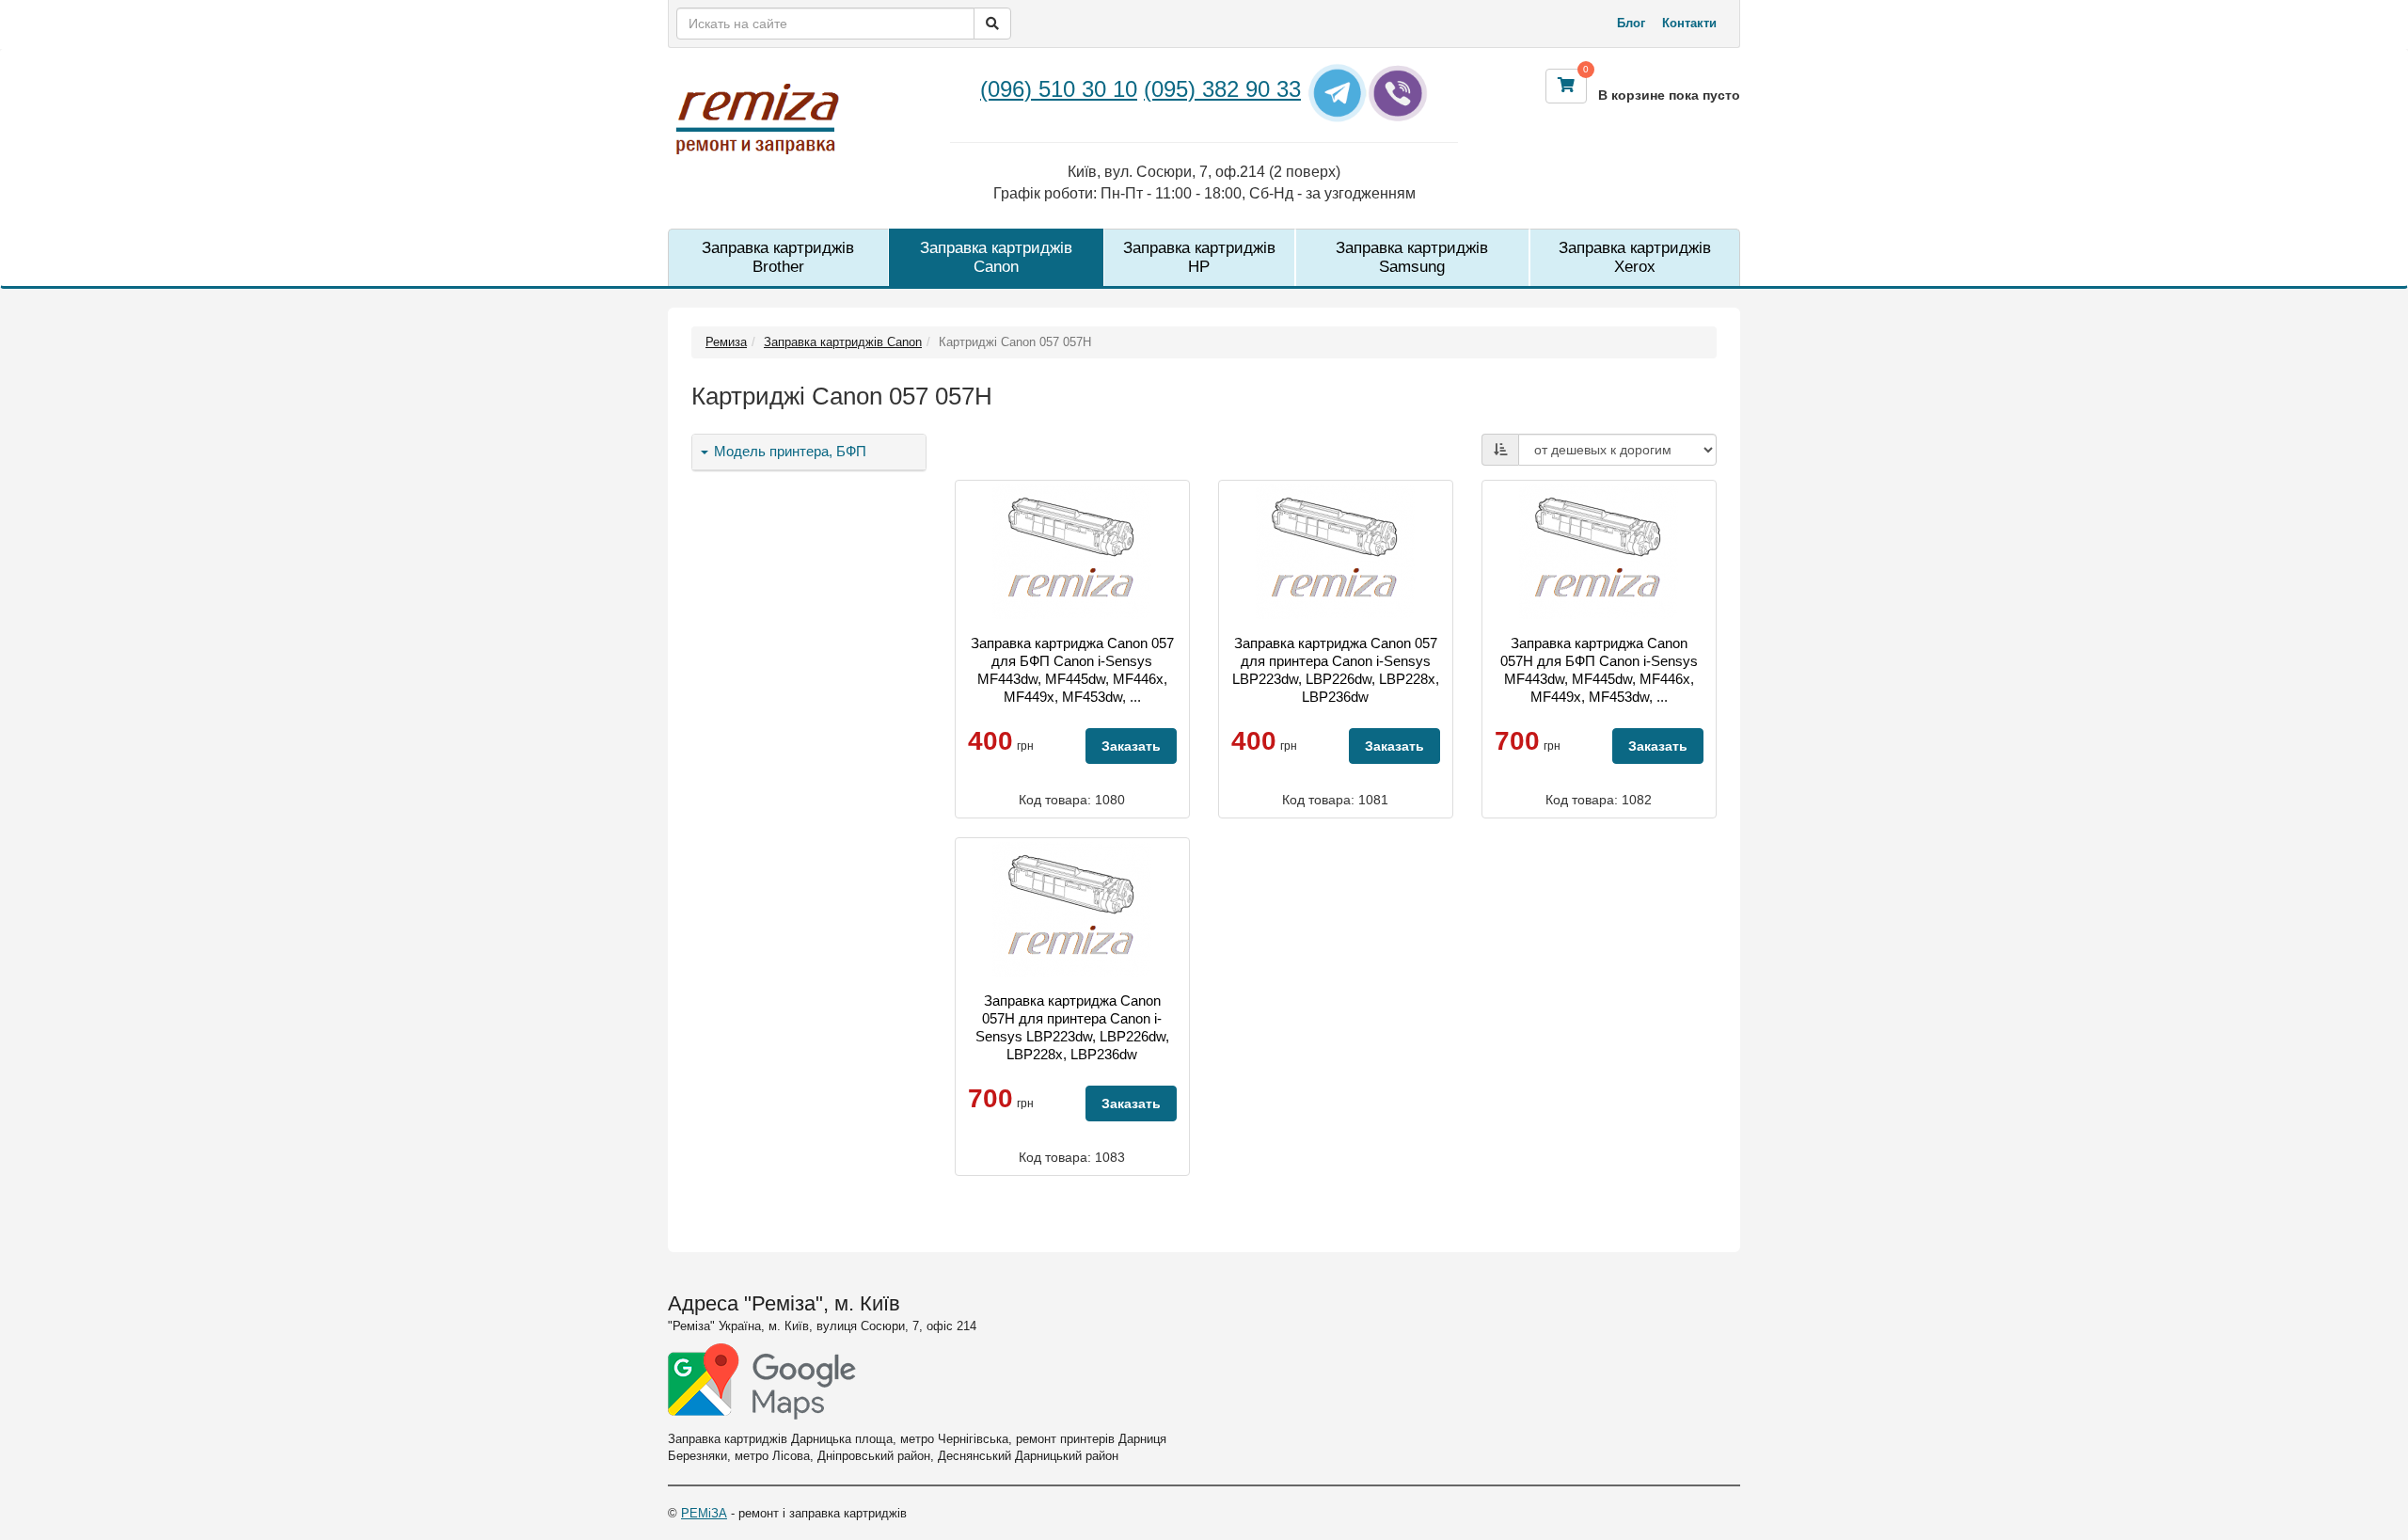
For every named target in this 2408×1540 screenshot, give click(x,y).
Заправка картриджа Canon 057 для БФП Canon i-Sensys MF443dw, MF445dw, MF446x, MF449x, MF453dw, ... (1072, 670)
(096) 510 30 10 (1059, 89)
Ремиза (726, 342)
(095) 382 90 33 (1222, 89)
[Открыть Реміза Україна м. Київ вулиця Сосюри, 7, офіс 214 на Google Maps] (762, 1381)
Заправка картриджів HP (1199, 257)
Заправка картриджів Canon (996, 257)
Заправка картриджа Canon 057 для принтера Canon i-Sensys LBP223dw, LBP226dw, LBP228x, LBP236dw (1336, 670)
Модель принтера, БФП (788, 452)
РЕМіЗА (704, 1513)
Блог (1631, 23)
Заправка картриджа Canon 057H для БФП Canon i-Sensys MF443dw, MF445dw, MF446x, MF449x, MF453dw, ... (1599, 670)
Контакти (1689, 23)
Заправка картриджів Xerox (1635, 257)
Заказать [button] (1131, 746)
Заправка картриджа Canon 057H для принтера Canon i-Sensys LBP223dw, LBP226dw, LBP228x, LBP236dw (1072, 1027)
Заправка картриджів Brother (778, 257)
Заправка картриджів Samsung (1412, 257)
